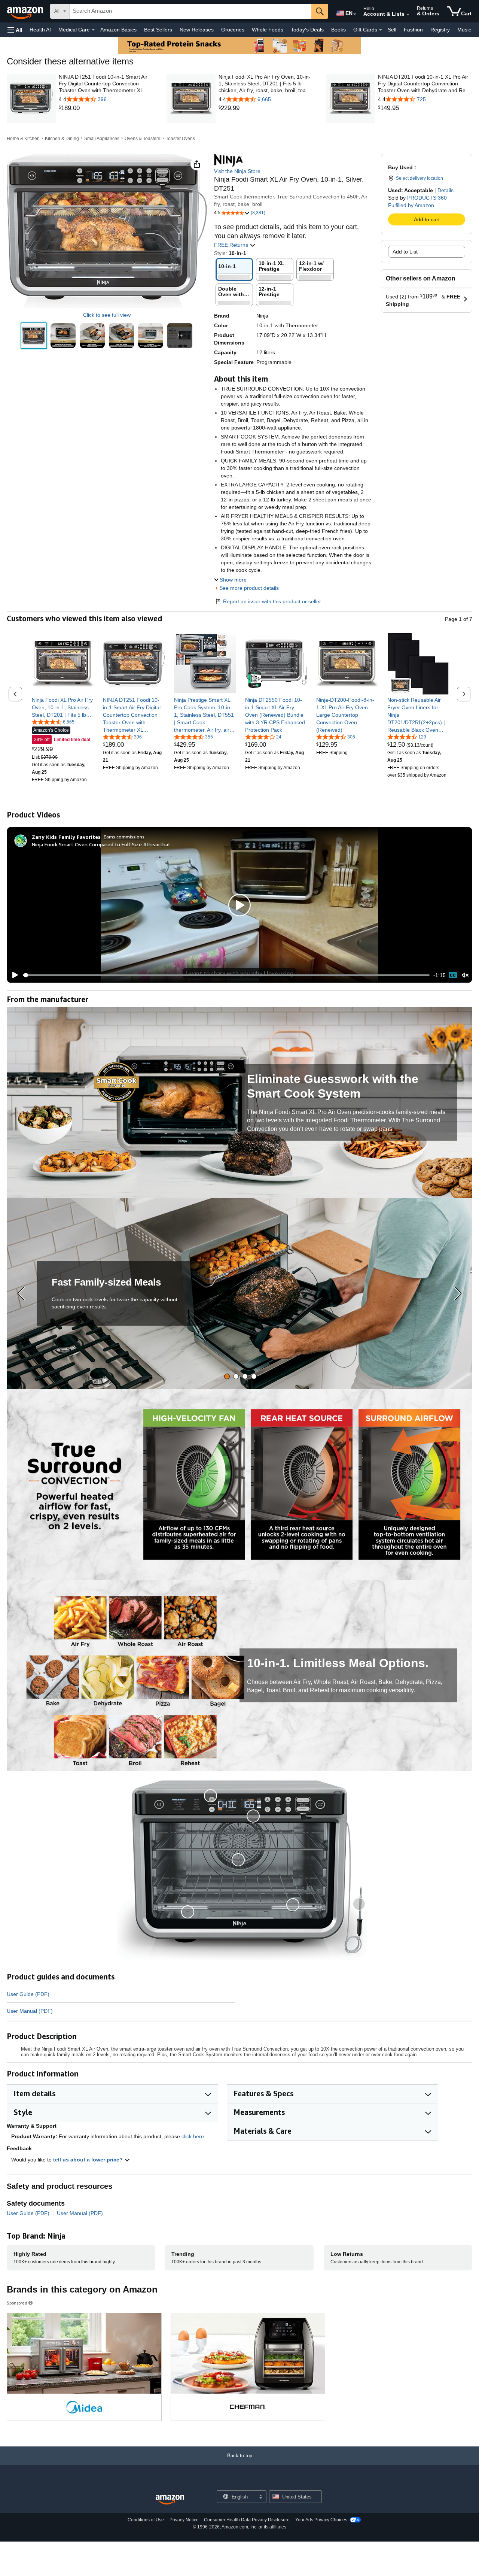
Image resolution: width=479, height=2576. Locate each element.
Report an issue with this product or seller (272, 601)
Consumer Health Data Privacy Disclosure (247, 2520)
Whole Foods (268, 30)
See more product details (249, 588)
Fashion (413, 30)
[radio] (34, 336)
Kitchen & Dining (62, 139)
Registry (440, 30)
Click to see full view (107, 315)
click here (193, 2136)
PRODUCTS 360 (427, 198)
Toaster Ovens (180, 139)
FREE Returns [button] (232, 245)
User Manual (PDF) (30, 2011)
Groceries (233, 30)
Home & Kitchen (23, 139)
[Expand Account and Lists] (408, 15)
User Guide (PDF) (28, 1994)
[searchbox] (190, 11)
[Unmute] (465, 975)
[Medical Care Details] (93, 30)
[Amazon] (26, 11)
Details (446, 190)
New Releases (197, 30)
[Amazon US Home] (170, 2500)
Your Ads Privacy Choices (321, 2520)
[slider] (226, 975)
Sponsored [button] (17, 2303)
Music (464, 30)
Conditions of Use (146, 2520)
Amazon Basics (118, 30)
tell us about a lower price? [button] (89, 2160)
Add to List (405, 252)
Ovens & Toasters (142, 139)
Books (338, 30)
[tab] (227, 1376)
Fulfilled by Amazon (411, 205)
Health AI (40, 30)
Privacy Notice (184, 2520)
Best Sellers (158, 30)
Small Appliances (102, 139)
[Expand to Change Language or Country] (355, 14)
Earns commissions (124, 837)
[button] (15, 30)
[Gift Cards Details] (381, 30)
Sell (392, 30)
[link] (106, 108)
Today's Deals (307, 30)
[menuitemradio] (453, 975)
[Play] (13, 975)
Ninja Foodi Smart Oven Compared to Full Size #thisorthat (101, 844)
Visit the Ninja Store (237, 171)
